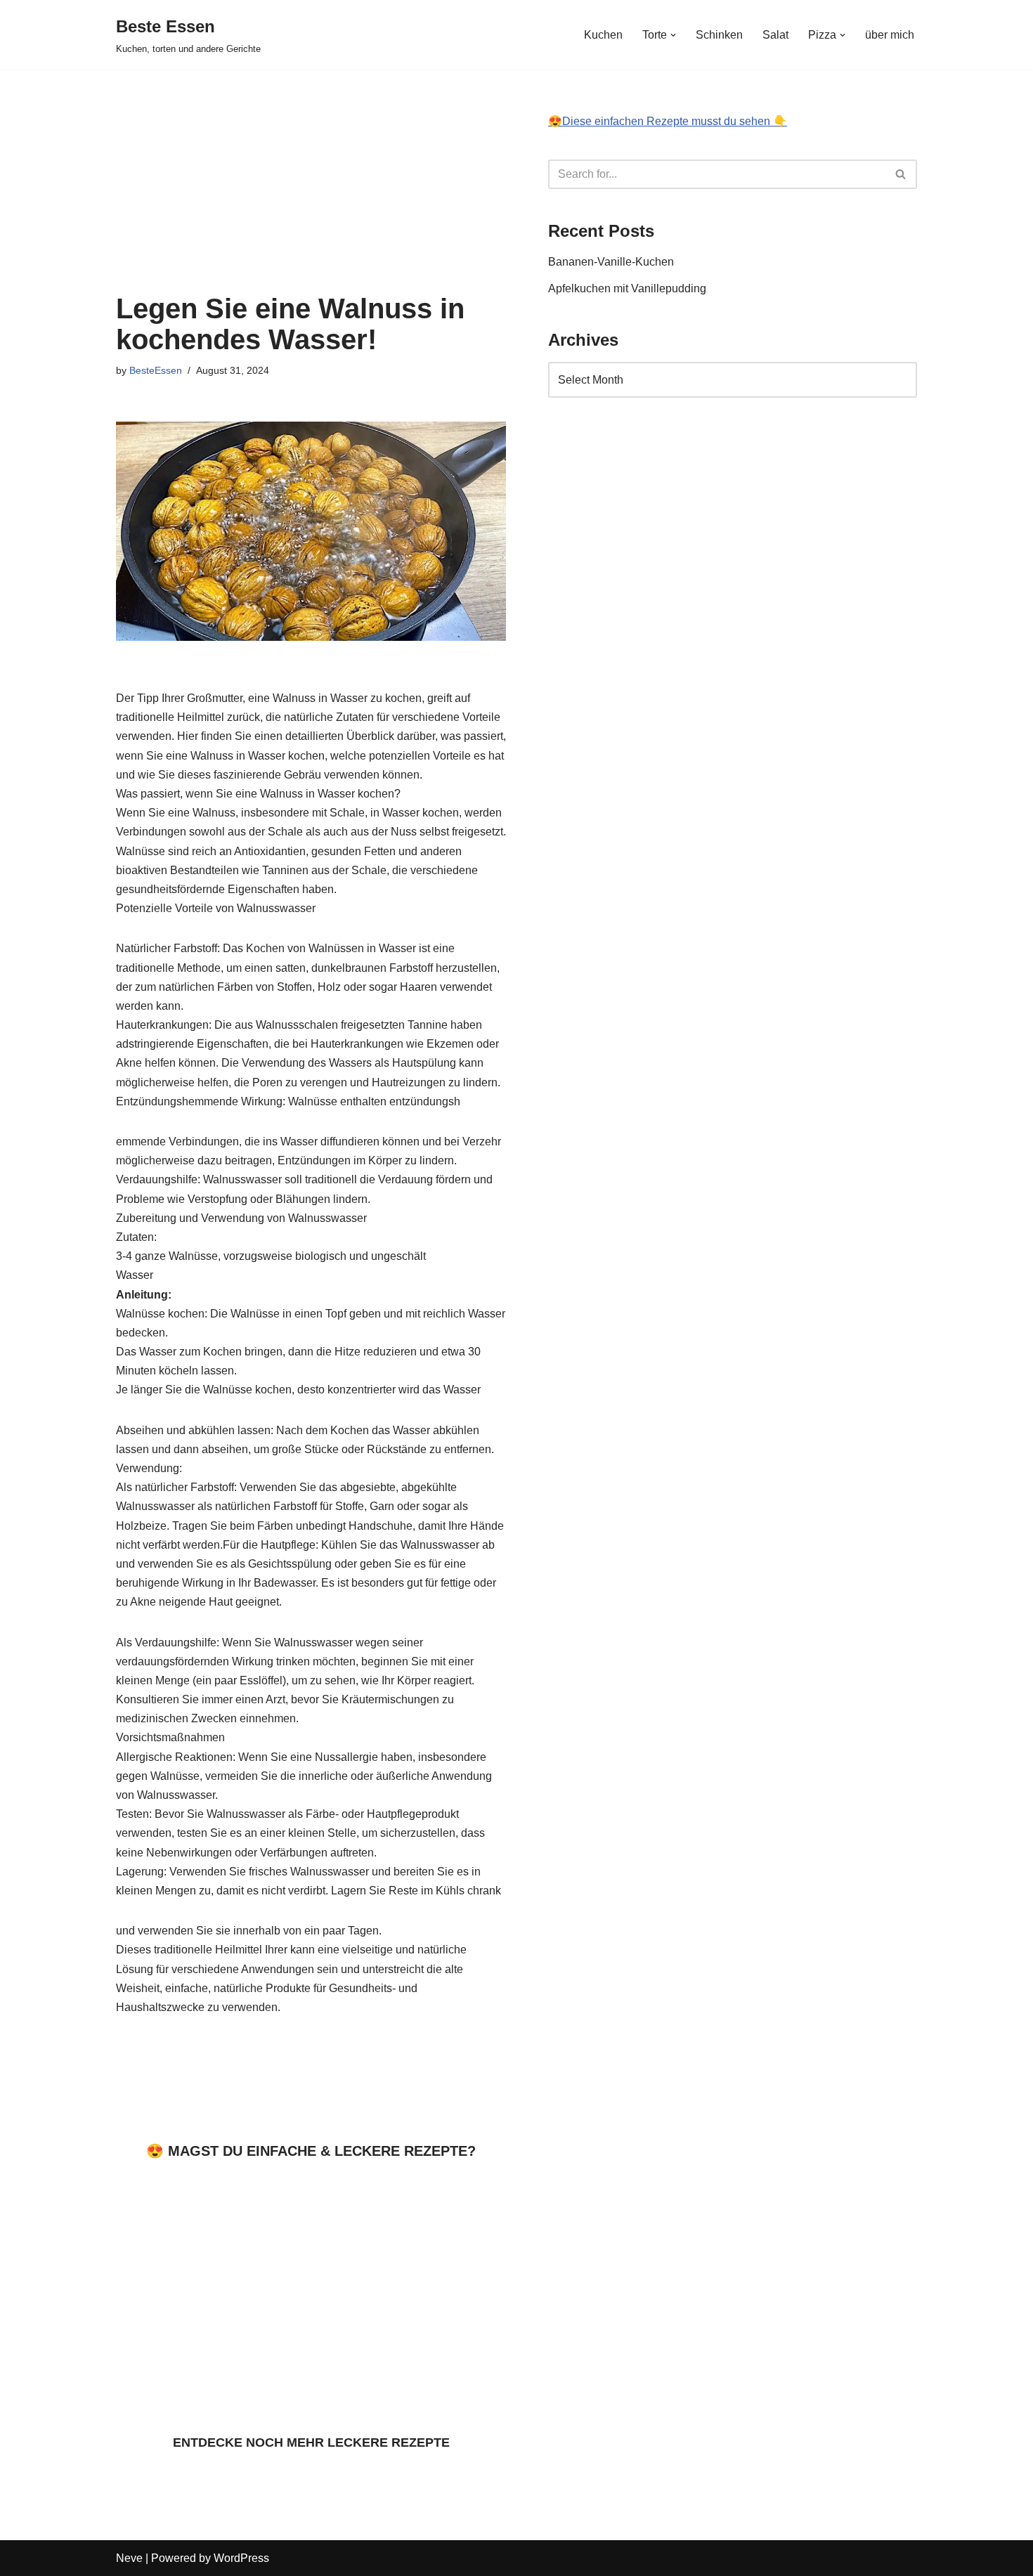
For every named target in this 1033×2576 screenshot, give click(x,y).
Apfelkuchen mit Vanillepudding (629, 288)
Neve (129, 2558)
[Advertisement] (311, 174)
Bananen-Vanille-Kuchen (611, 262)
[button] (673, 35)
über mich (890, 35)
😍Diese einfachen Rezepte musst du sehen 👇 (668, 121)
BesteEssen (156, 370)
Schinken (719, 35)
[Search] (901, 174)
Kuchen (603, 35)
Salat (775, 35)
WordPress (241, 2558)
